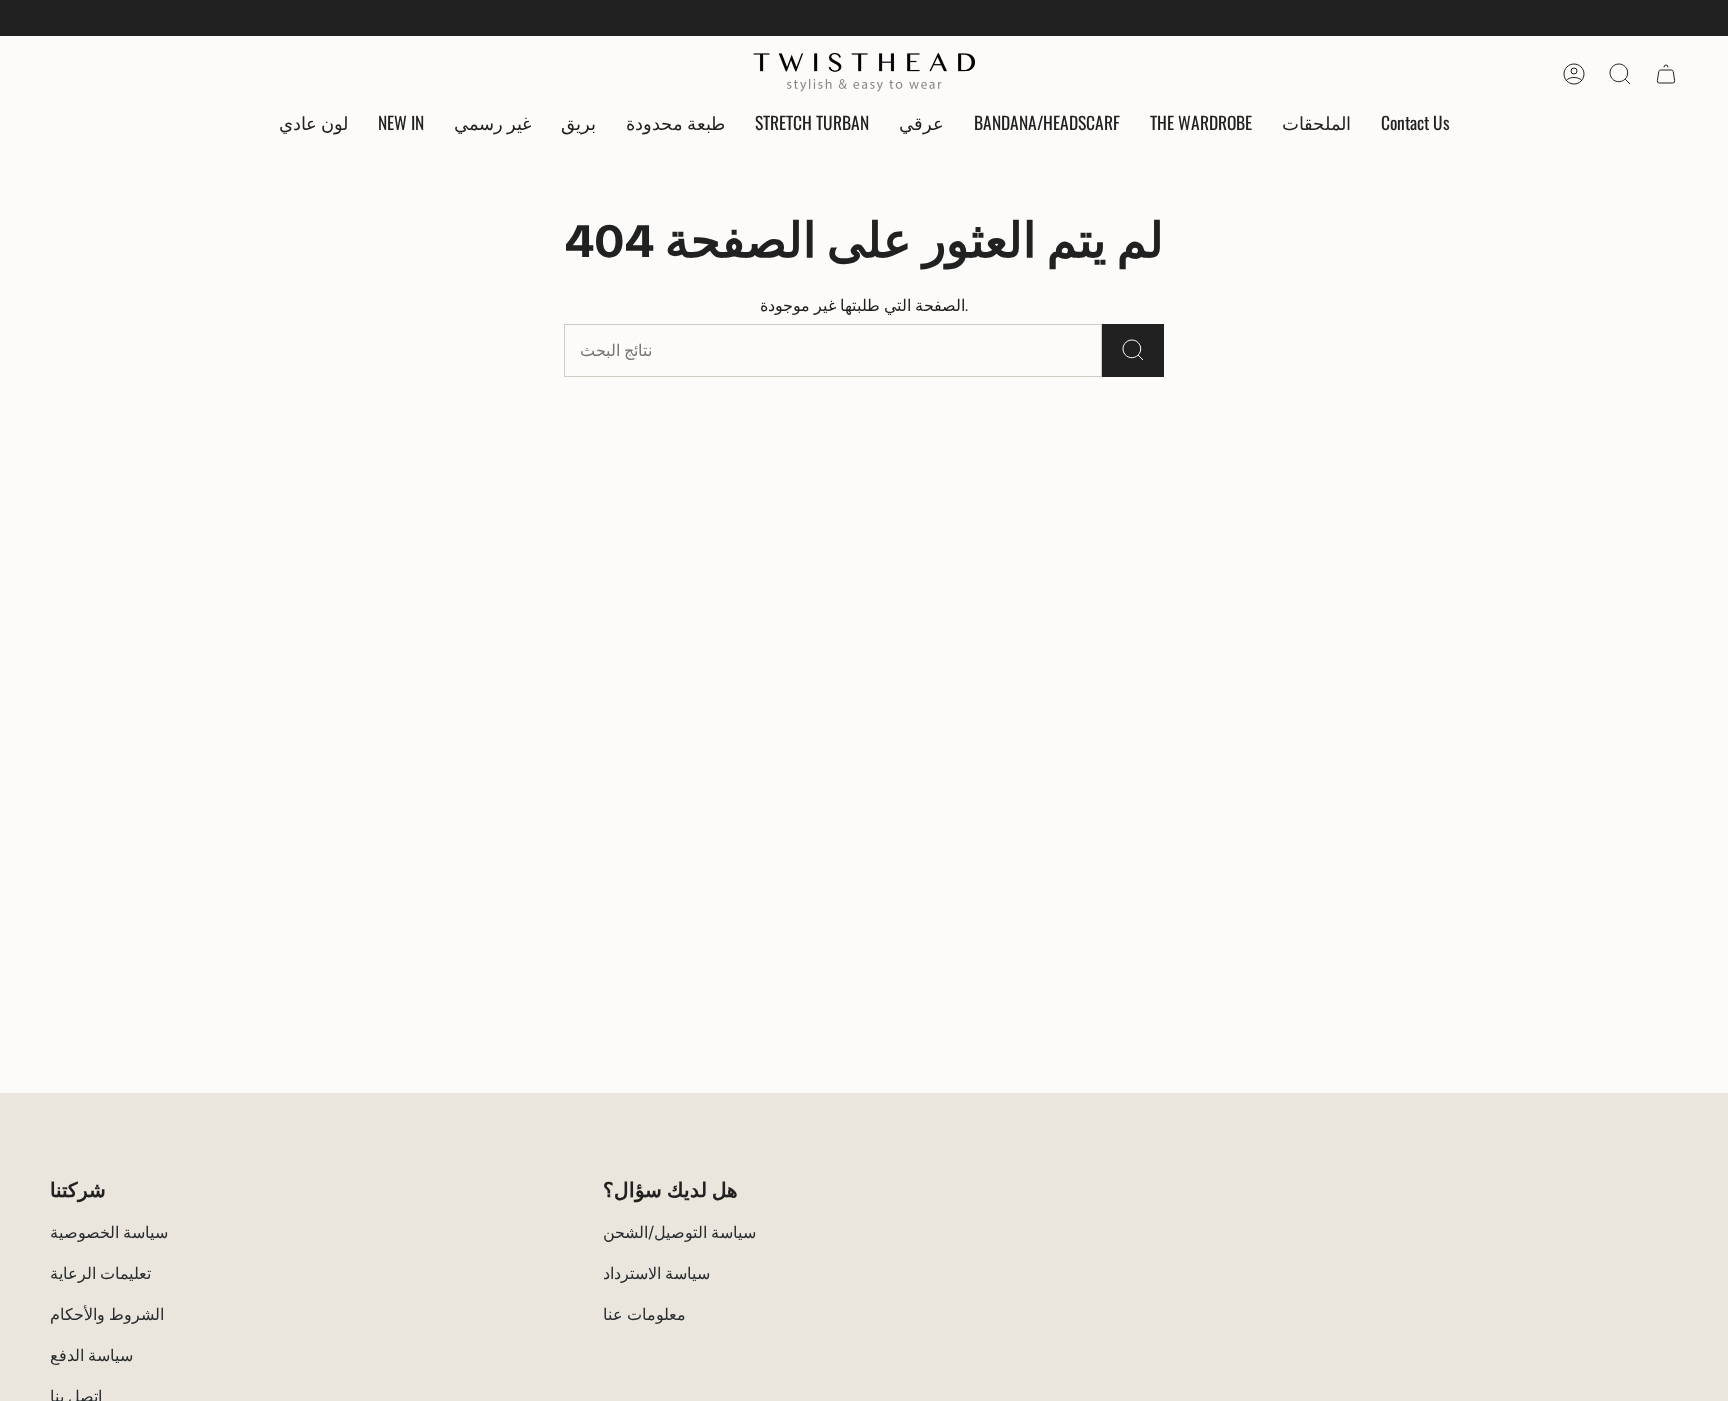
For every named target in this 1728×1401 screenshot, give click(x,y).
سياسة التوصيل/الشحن (679, 1232)
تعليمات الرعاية (100, 1273)
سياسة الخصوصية (109, 1232)
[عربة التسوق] (1666, 74)
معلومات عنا (644, 1314)
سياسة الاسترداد (656, 1273)
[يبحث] (1133, 350)
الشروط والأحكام (107, 1314)
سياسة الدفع (91, 1355)
